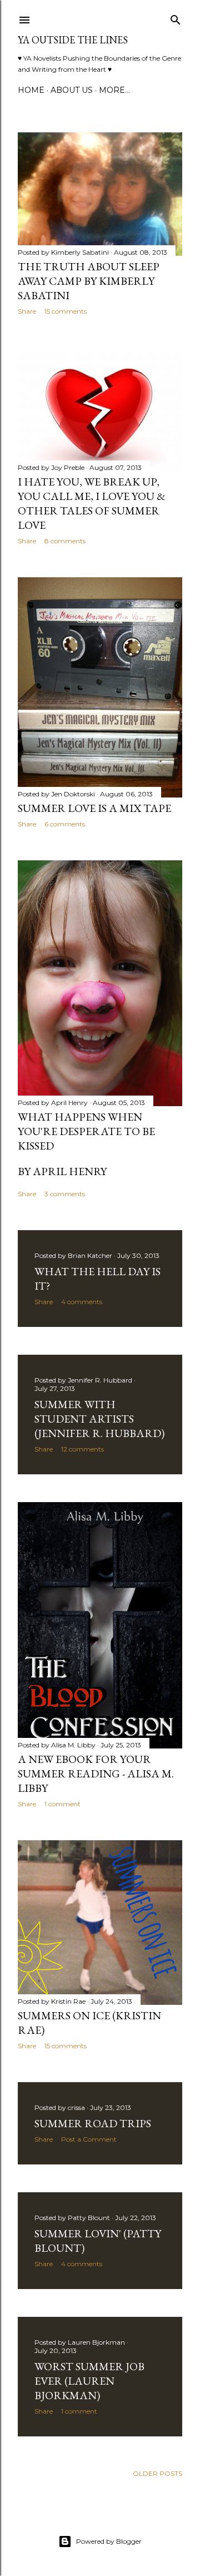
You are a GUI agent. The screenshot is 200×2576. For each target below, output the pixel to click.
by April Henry (62, 1171)
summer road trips (93, 2123)
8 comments (65, 541)
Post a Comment (89, 2139)
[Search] (176, 18)
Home (31, 90)
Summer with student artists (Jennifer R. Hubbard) (99, 1419)
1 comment (62, 1804)
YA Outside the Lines (73, 40)
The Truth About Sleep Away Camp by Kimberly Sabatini (89, 281)
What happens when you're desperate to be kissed (86, 1131)
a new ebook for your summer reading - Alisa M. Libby (96, 1774)
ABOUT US (72, 90)
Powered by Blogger (109, 2541)
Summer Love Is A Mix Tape (94, 808)
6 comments (65, 824)
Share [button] (27, 311)
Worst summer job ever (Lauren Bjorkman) (89, 2381)
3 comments (65, 1194)
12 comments (82, 1449)
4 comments (82, 1302)
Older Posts (157, 2473)
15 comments (66, 311)
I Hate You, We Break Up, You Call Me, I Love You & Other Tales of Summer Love (92, 503)
